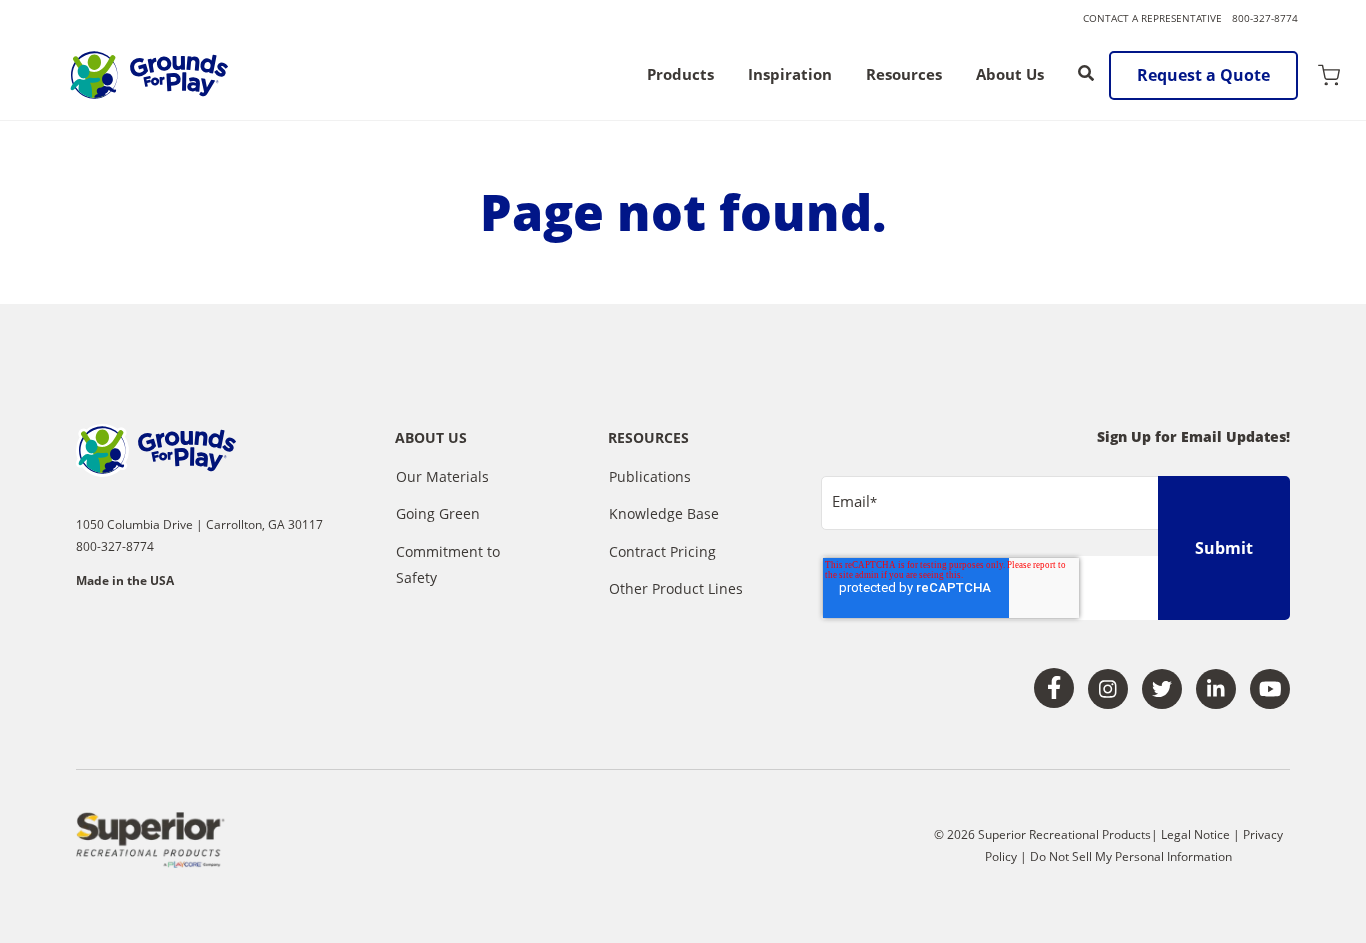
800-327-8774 (1265, 18)
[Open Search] (1086, 73)
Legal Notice (1195, 834)
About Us (1010, 75)
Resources (904, 75)
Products (680, 75)
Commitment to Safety (448, 564)
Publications (650, 476)
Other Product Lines (676, 588)
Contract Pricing (662, 551)
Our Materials (442, 476)
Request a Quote (1203, 75)
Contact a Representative (1152, 18)
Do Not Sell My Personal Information (1131, 856)
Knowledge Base (664, 513)
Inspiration (790, 75)
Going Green (438, 513)
